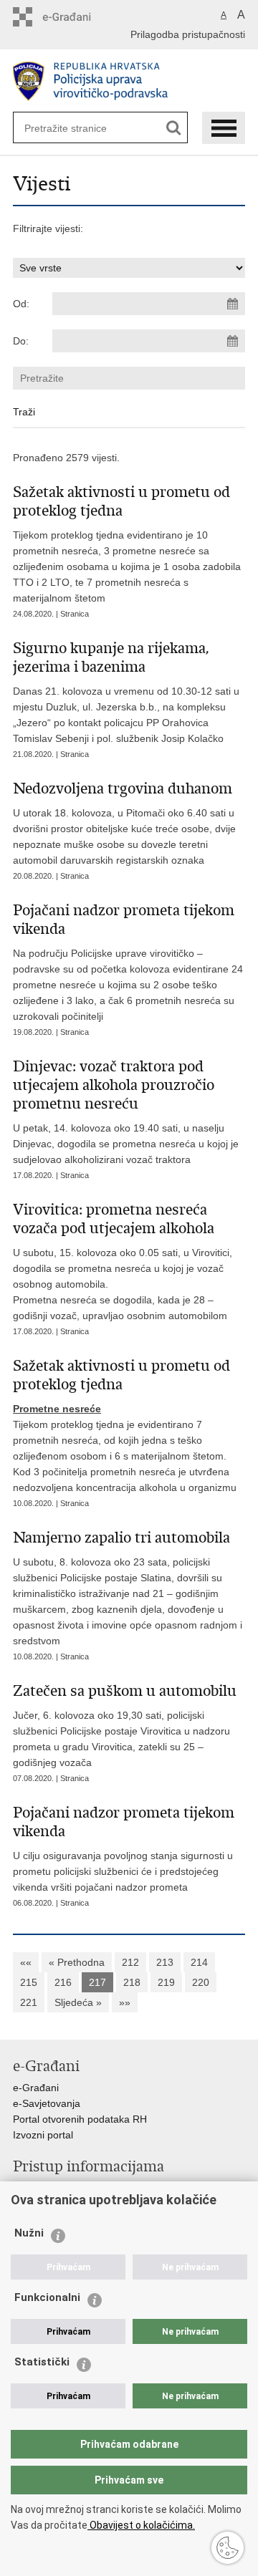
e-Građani (36, 2088)
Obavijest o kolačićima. (141, 2525)
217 (97, 1982)
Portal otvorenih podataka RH (80, 2119)
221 (29, 2002)
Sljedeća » (78, 2002)
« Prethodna (77, 1962)
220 (201, 1982)
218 (132, 1982)
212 (130, 1962)
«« (26, 1962)
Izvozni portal (43, 2135)
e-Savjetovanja (47, 2103)
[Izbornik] (224, 128)
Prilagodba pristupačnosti (188, 34)
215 (29, 1982)
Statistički (42, 2362)
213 (165, 1962)
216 (63, 1982)
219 (166, 1982)
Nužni (29, 2233)
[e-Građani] (74, 17)
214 (199, 1962)
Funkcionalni (47, 2297)
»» (125, 2002)
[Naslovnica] (129, 81)
